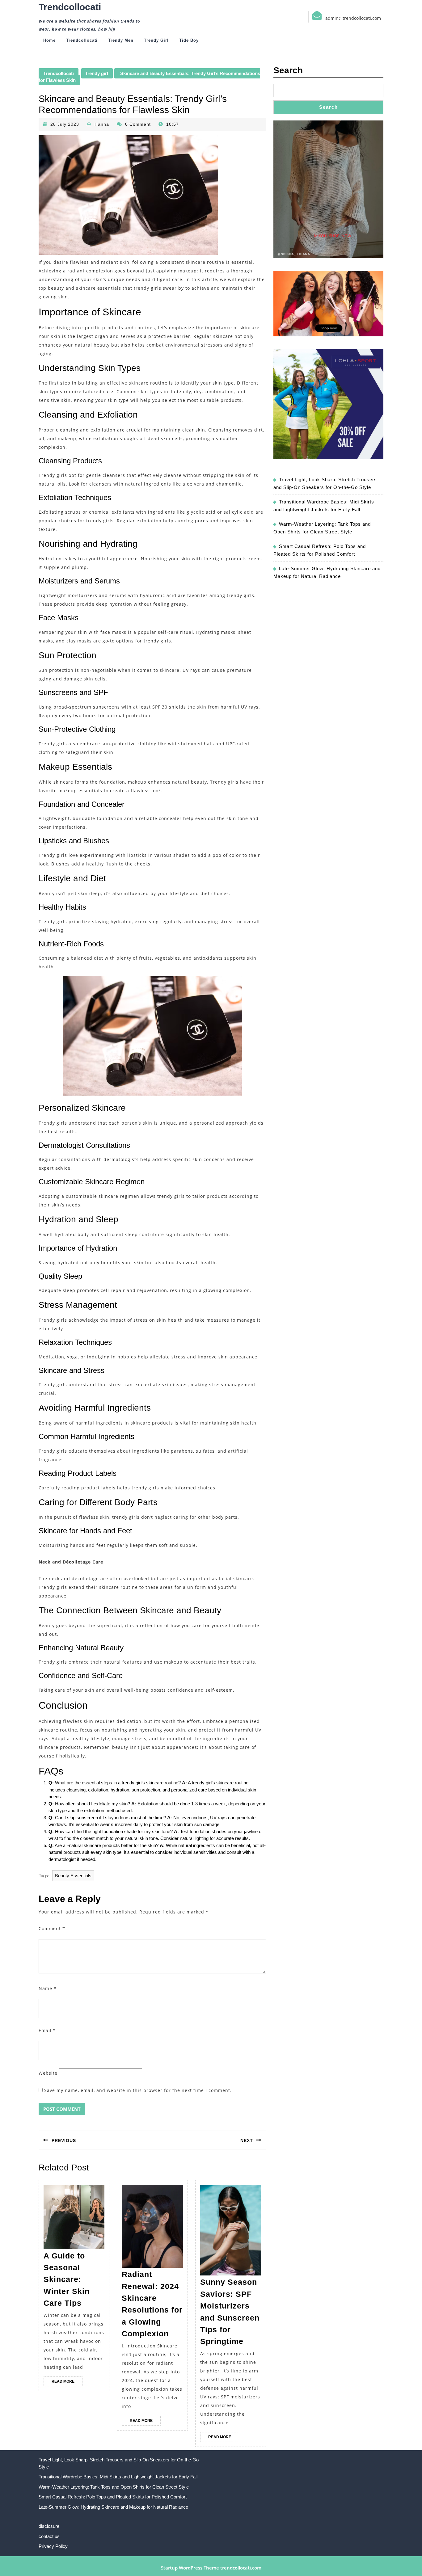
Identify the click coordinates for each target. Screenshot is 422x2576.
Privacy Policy (53, 2546)
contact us (49, 2536)
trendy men (121, 40)
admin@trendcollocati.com (353, 18)
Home (49, 40)
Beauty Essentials (73, 1876)
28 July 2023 (65, 124)
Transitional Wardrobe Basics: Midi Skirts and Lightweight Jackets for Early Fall (118, 2477)
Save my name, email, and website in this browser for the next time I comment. (138, 2090)
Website (48, 2073)
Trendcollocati (70, 7)
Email (47, 2030)
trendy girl (156, 40)
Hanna (102, 124)
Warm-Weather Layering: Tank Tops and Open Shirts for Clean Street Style (114, 2487)
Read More (67, 2383)
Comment (52, 1928)
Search (288, 70)
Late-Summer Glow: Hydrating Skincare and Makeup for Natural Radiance (113, 2507)
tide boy (189, 40)
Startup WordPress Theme (190, 2568)
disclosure (49, 2526)
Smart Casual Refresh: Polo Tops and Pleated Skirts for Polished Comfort (113, 2497)
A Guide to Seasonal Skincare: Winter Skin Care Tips (67, 2279)
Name (48, 1988)
